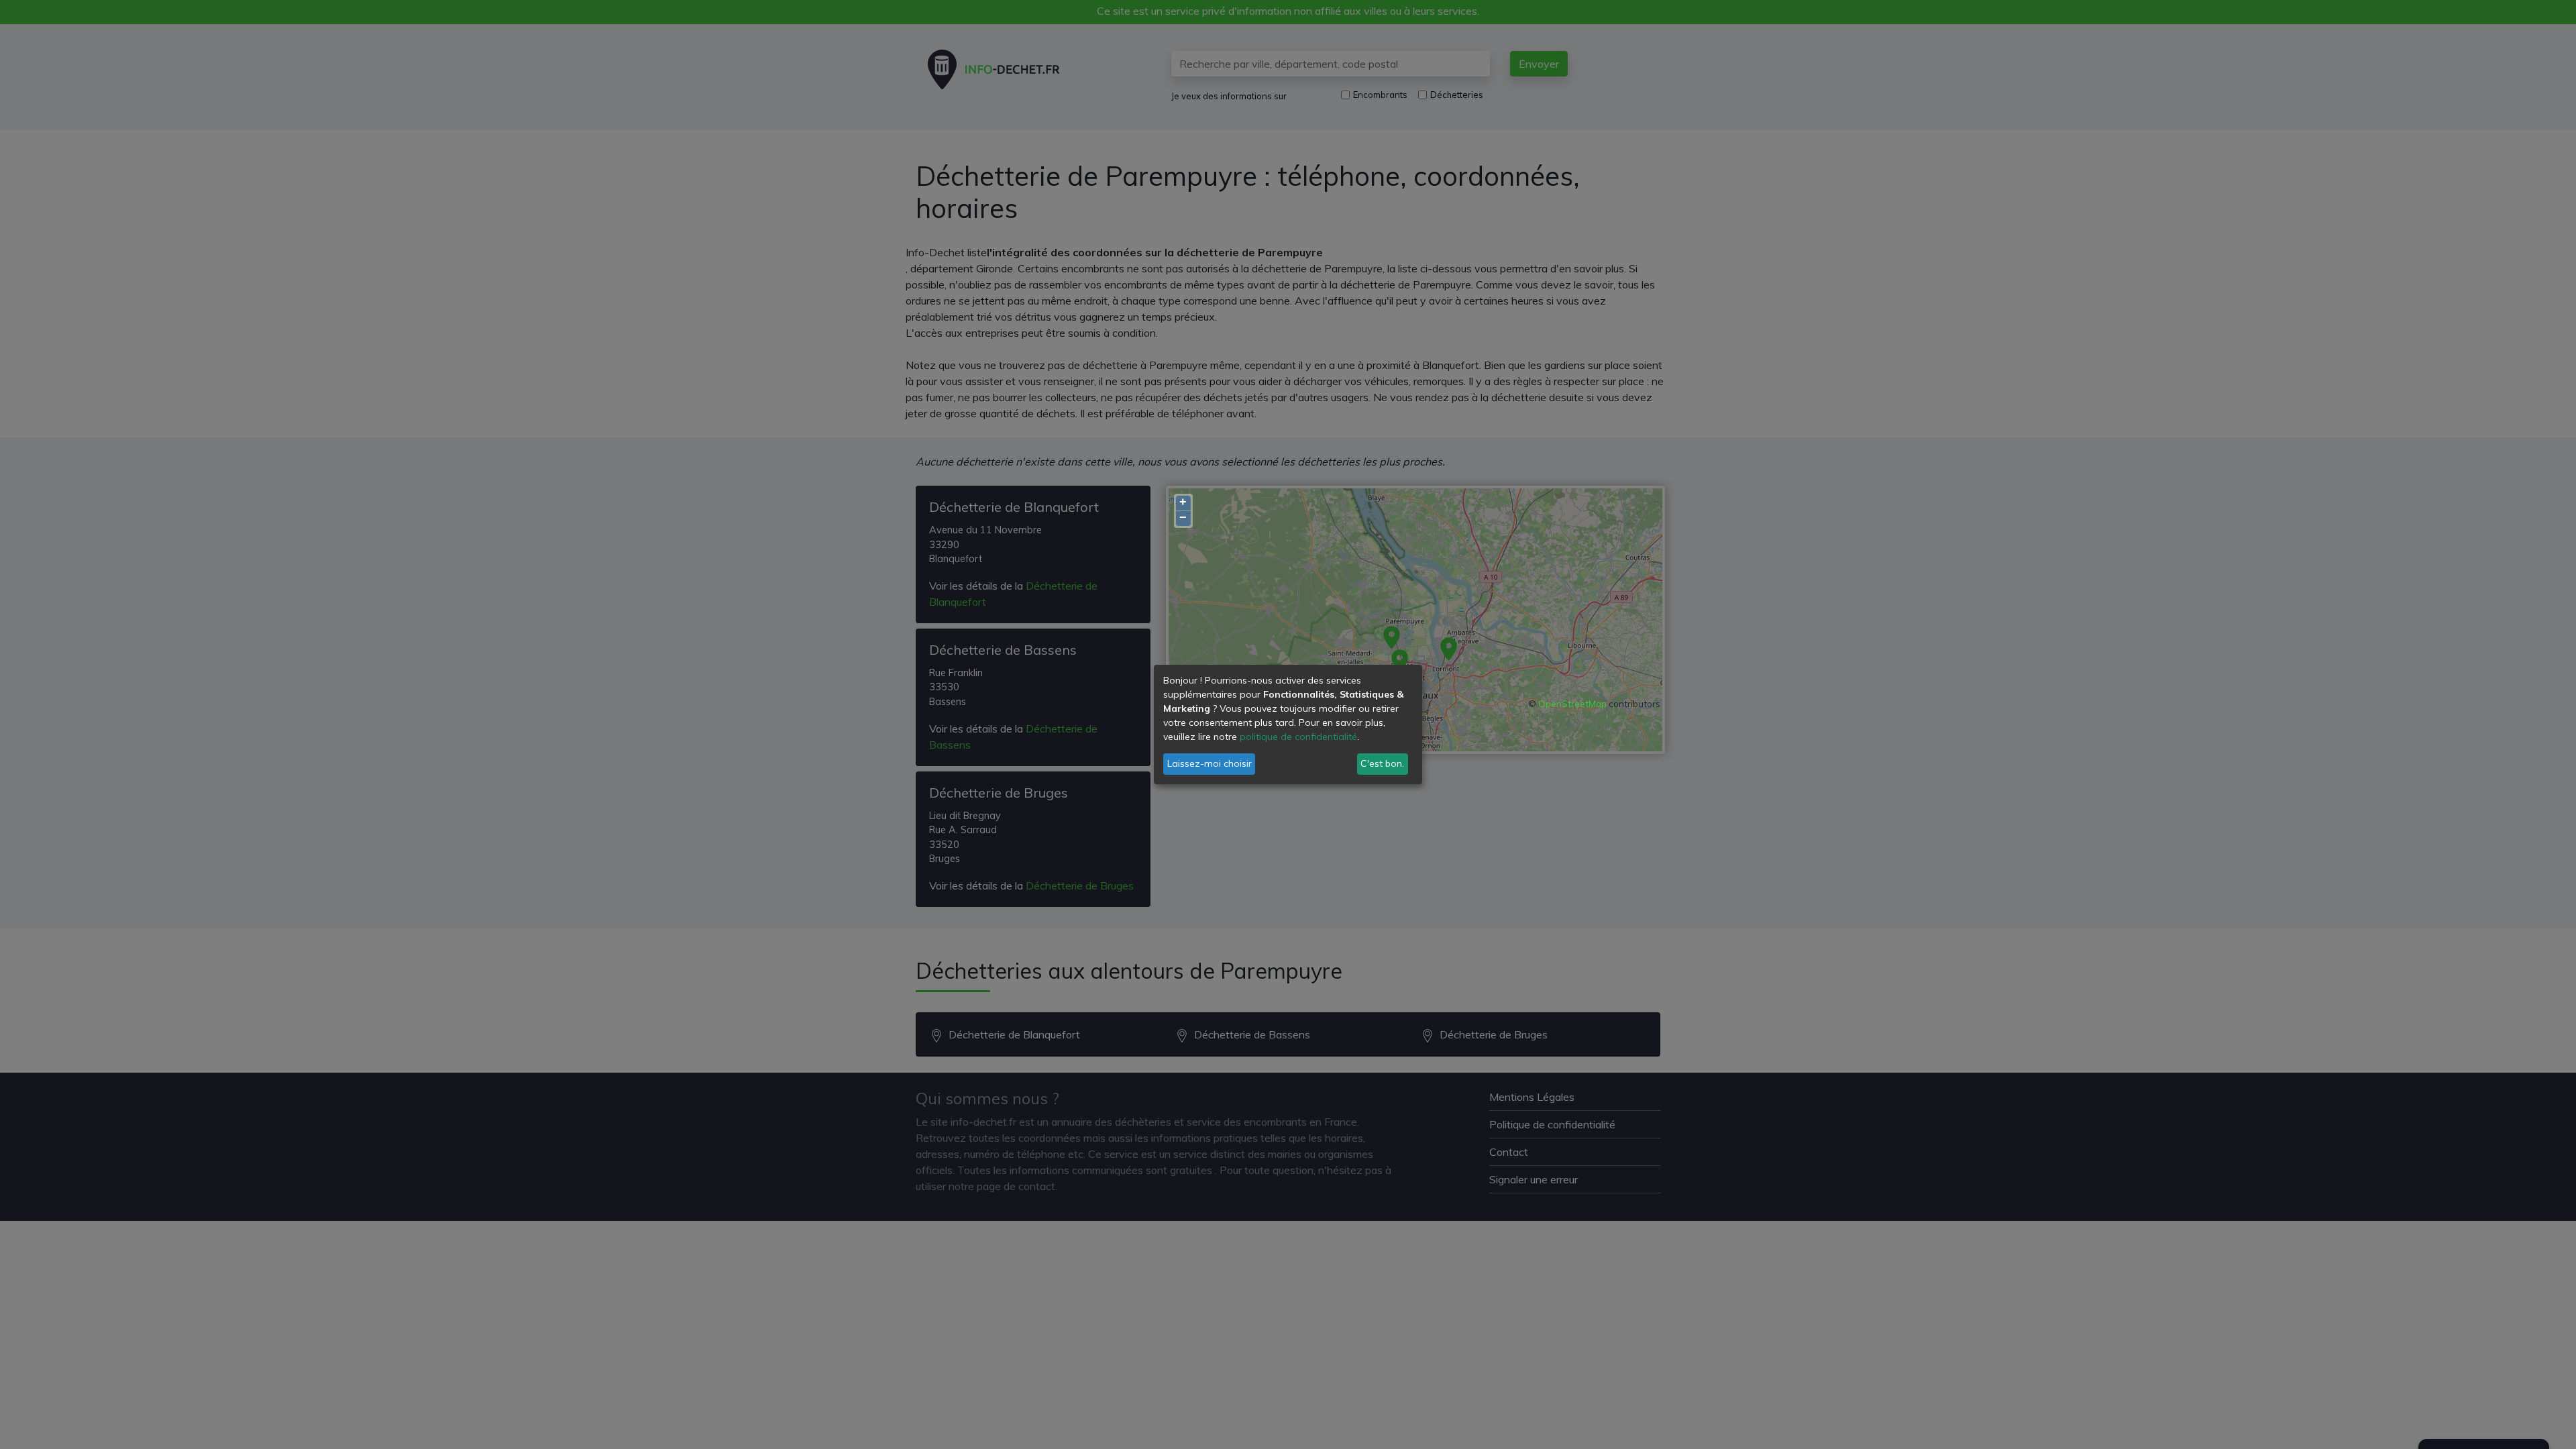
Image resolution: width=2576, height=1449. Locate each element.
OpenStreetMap (1572, 704)
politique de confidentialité (1298, 737)
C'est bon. (1382, 763)
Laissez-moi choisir (1210, 763)
